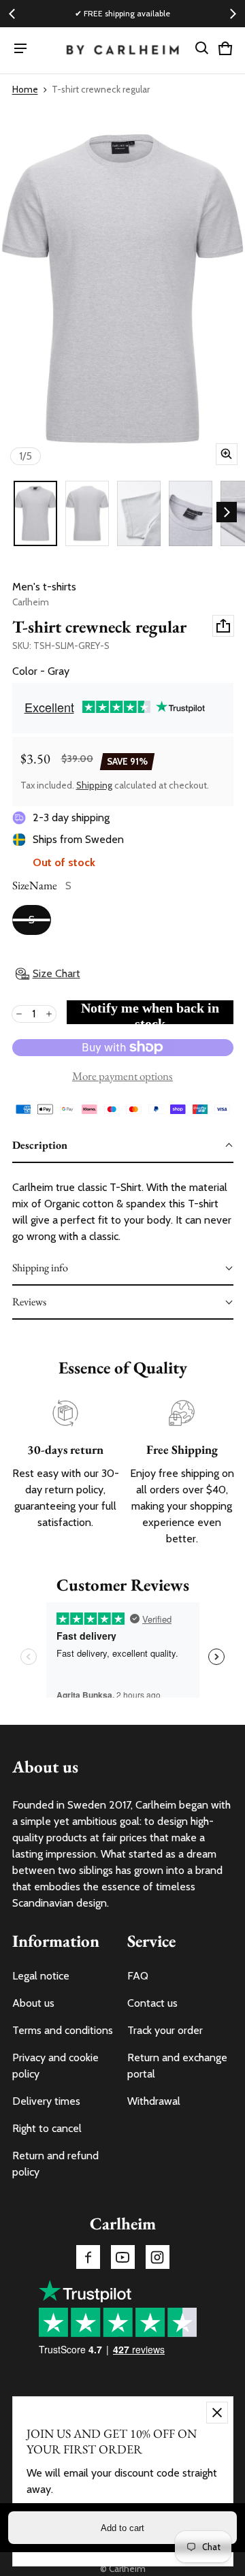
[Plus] (49, 1014)
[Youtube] (123, 2257)
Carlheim (127, 2569)
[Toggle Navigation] (20, 48)
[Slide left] (12, 14)
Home (25, 89)
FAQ (138, 1976)
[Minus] (19, 1014)
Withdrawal (154, 2101)
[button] (202, 48)
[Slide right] (233, 14)
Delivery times (46, 2101)
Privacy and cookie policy (55, 2066)
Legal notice (41, 1976)
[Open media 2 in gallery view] (87, 513)
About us (33, 2003)
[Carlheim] (123, 51)
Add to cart (122, 2528)
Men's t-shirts (44, 587)
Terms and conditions (63, 2030)
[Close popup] (217, 2413)
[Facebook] (88, 2257)
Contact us (152, 2003)
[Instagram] (158, 2257)
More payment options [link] (122, 1076)
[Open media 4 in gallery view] (191, 513)
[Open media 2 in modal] (122, 289)
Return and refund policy (55, 2164)
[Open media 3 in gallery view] (139, 513)
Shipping (94, 785)
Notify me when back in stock (150, 1012)
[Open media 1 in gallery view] (35, 513)
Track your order (165, 2030)
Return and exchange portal (177, 2066)
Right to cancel (47, 2128)
